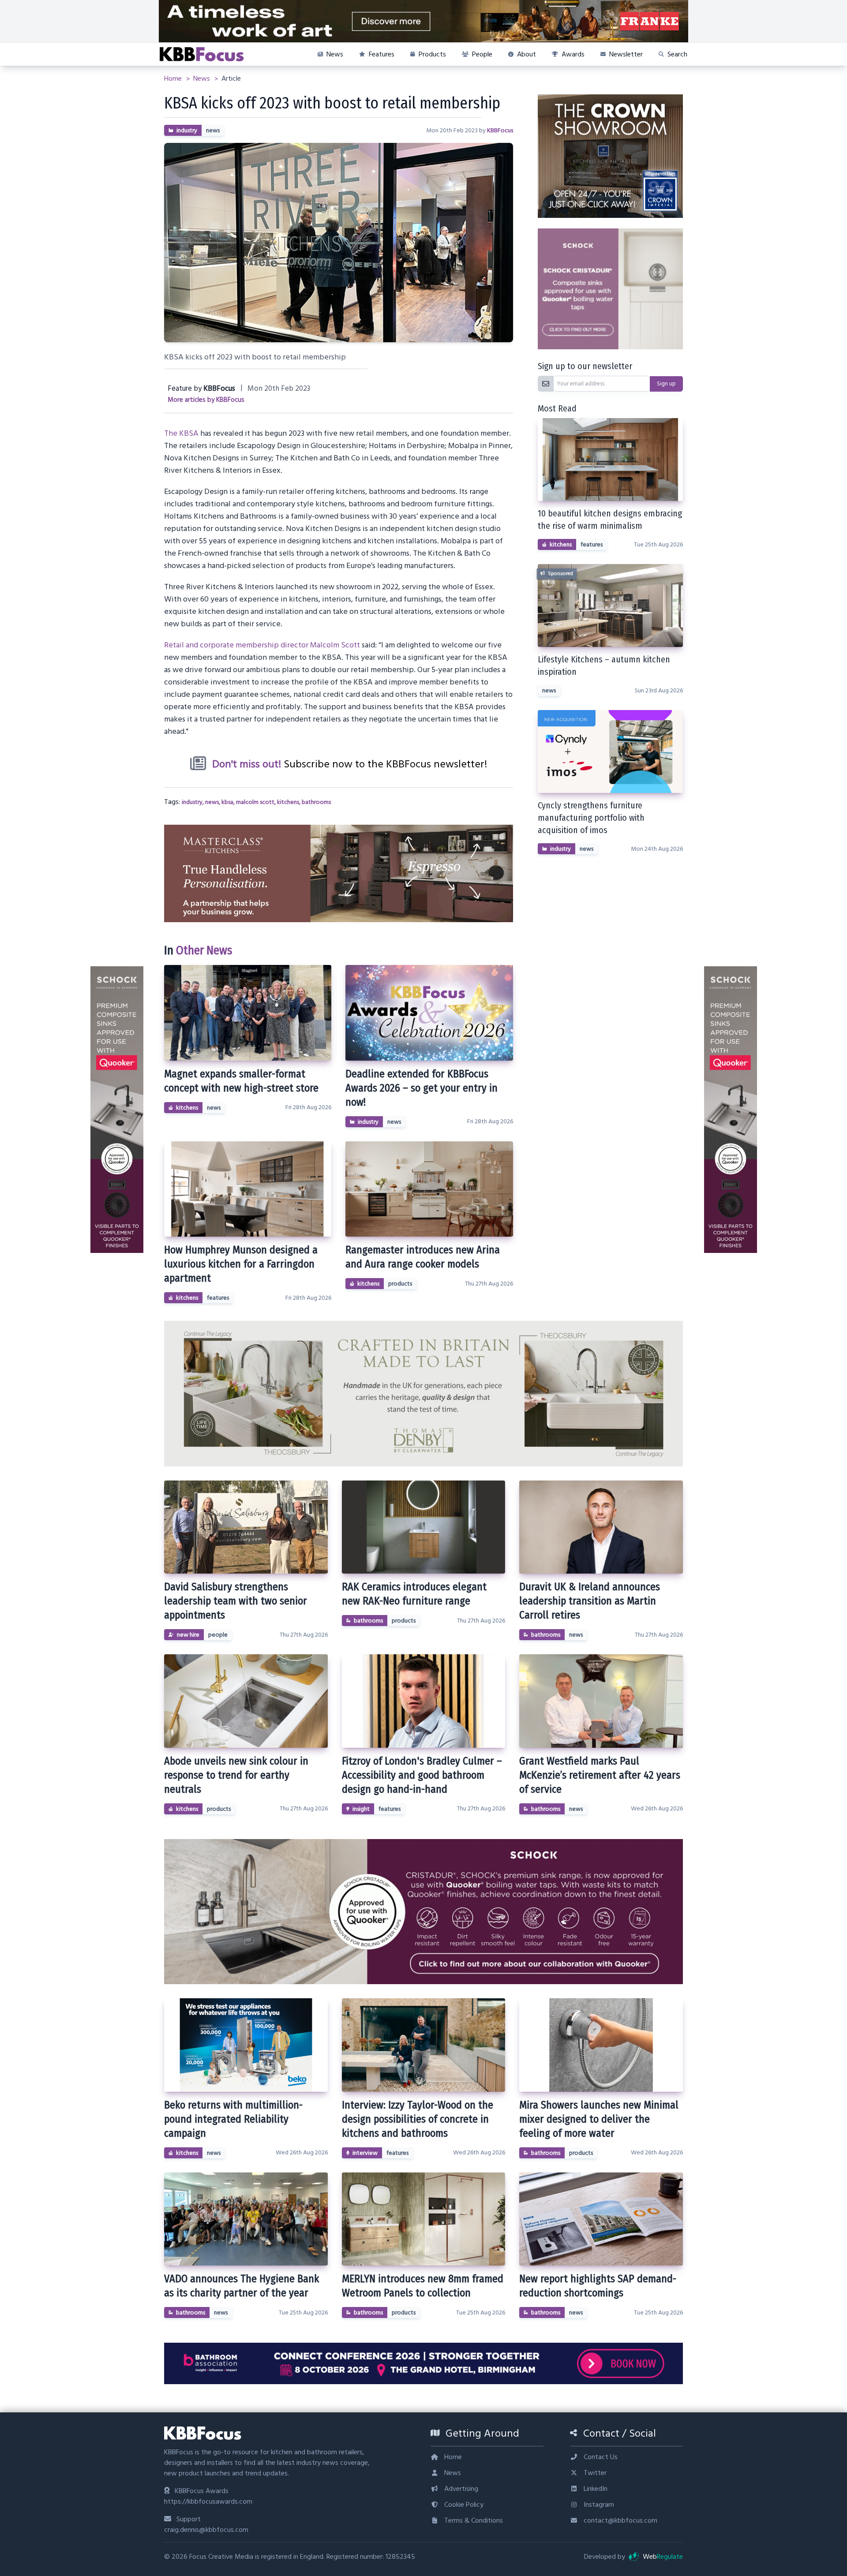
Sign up (666, 384)
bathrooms (316, 802)
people (218, 1635)
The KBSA (181, 433)
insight (361, 1809)
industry (187, 131)
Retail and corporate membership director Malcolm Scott (262, 645)
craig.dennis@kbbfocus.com (206, 2530)
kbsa (227, 802)
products (400, 1284)
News (202, 79)
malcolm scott (255, 802)
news (213, 131)
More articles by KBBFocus (206, 400)
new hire (188, 1635)
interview (365, 2153)
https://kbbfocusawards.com (208, 2501)
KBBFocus (500, 131)
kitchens (288, 802)
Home (174, 79)
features (218, 1298)
